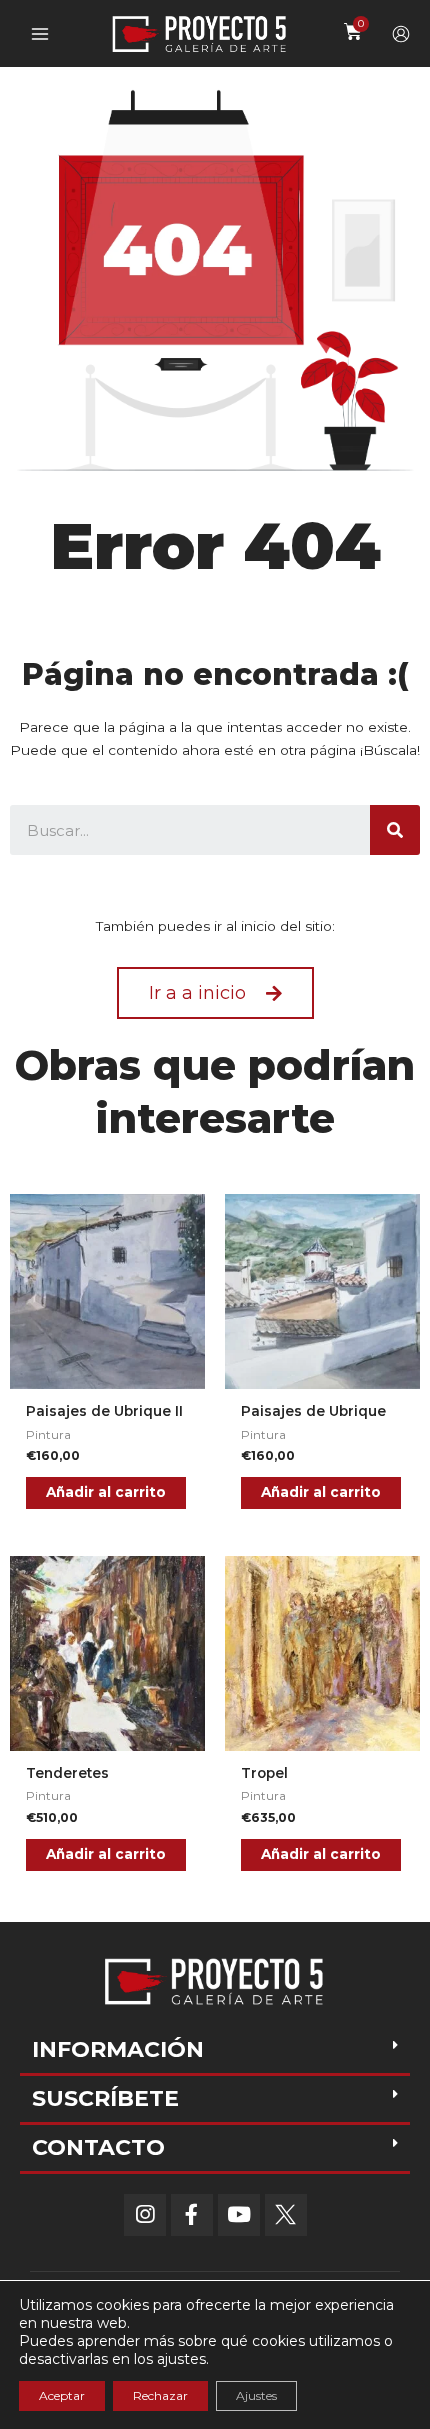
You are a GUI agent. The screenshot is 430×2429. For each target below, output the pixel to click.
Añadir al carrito (106, 1492)
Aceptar (62, 2395)
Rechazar (160, 2395)
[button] (215, 993)
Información (118, 2049)
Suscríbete (105, 2098)
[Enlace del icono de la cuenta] (401, 34)
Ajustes (256, 2395)
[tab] (215, 2051)
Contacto (98, 2147)
